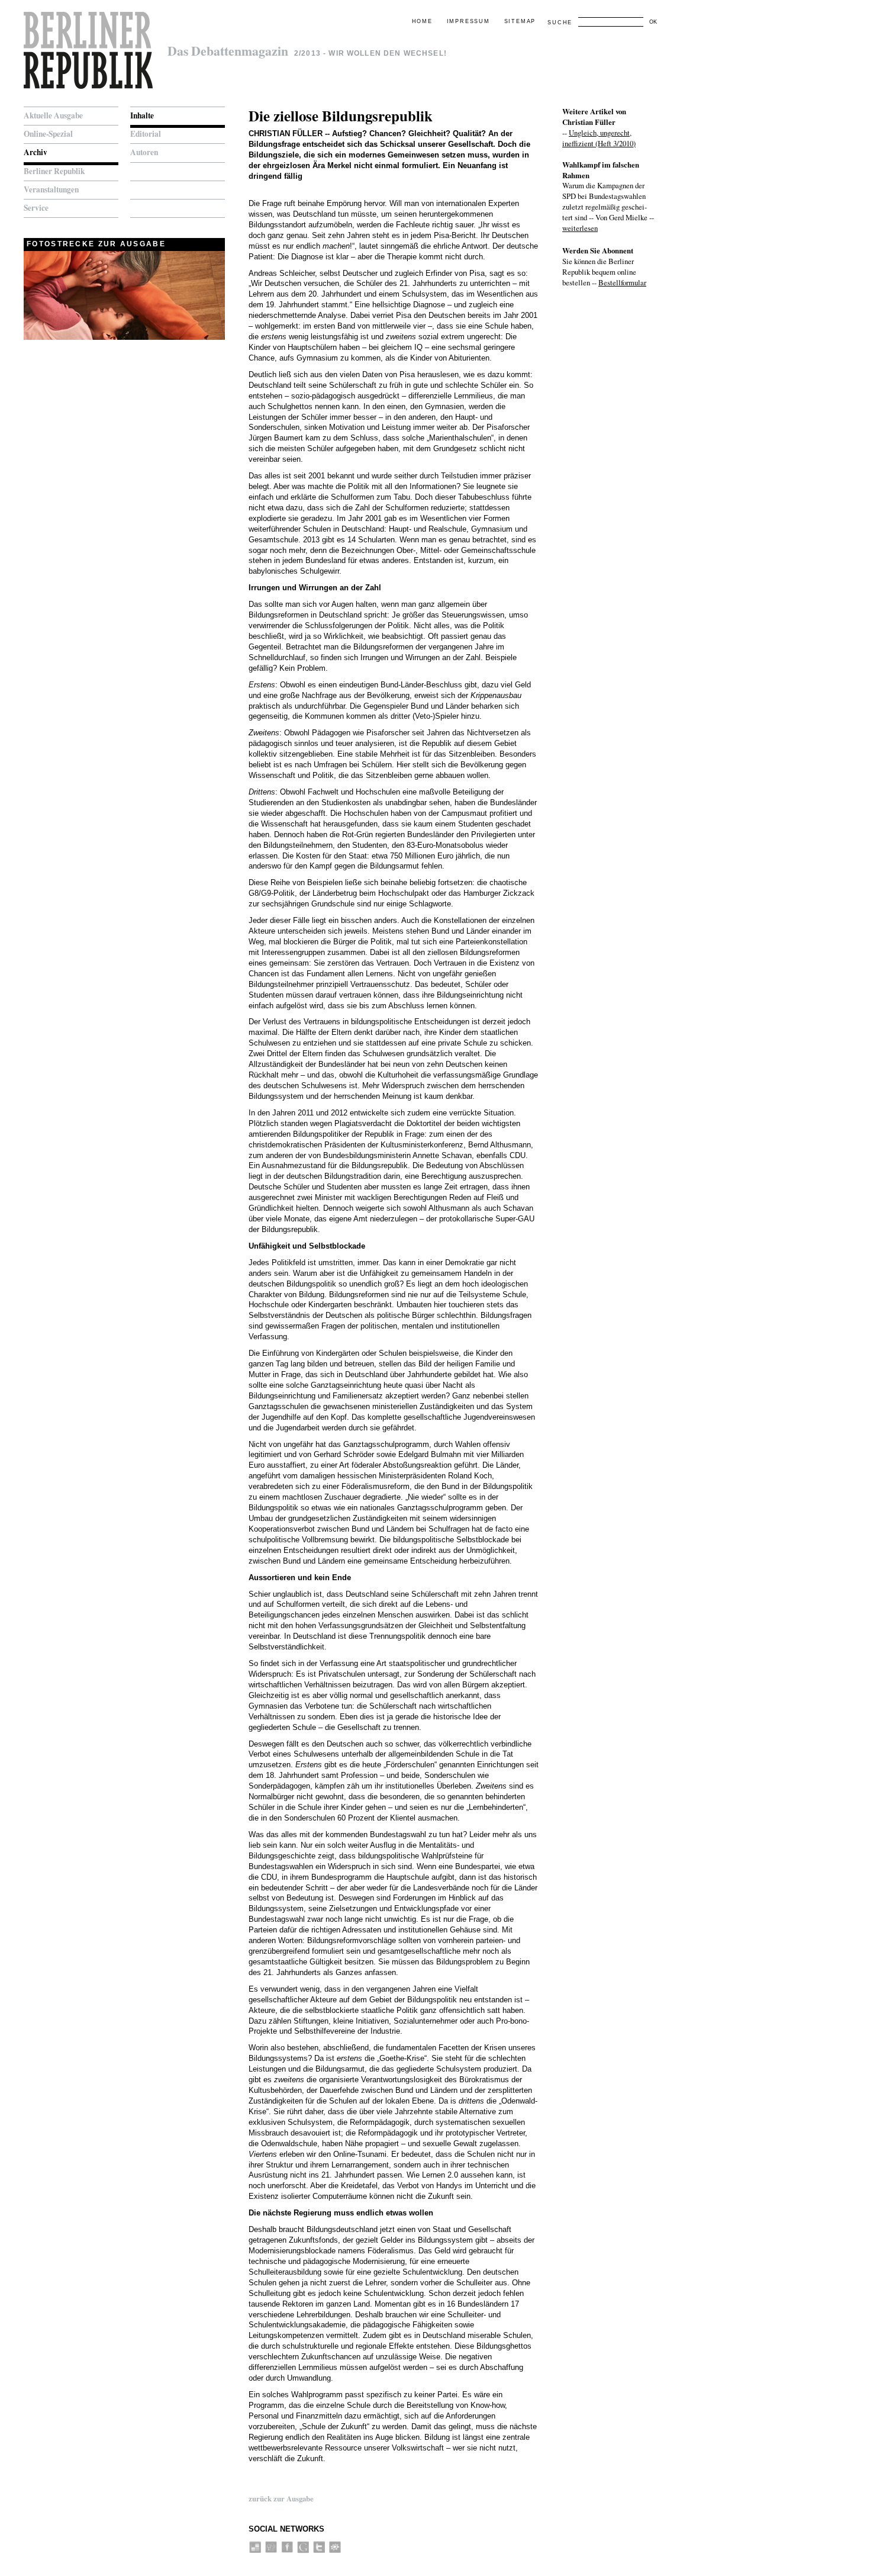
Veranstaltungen (51, 189)
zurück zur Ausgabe (281, 2498)
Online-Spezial (48, 134)
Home (422, 21)
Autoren (144, 152)
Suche (560, 22)
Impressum (468, 21)
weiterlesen (580, 228)
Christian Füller (286, 134)
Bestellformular (622, 282)
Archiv (36, 152)
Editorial (146, 134)
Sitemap (520, 21)
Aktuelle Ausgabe (53, 115)
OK (653, 22)
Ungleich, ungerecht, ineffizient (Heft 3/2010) (599, 138)
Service (36, 208)
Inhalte (142, 115)
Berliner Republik (54, 171)
